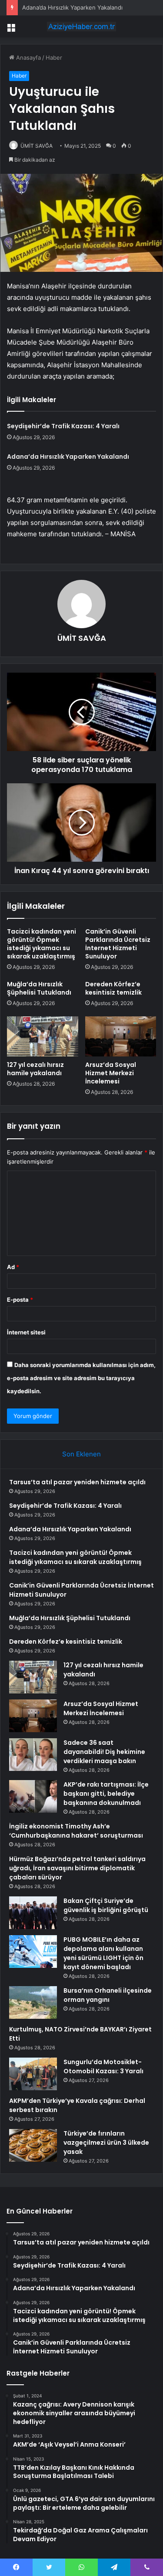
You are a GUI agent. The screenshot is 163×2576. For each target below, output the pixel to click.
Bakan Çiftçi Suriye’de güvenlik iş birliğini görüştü (106, 1905)
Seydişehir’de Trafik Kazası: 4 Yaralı (63, 426)
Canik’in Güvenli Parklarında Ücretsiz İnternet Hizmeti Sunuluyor (118, 944)
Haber (54, 58)
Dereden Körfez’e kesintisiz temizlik (113, 988)
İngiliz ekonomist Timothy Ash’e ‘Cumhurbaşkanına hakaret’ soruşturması (76, 1831)
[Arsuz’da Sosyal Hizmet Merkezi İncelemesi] (121, 1036)
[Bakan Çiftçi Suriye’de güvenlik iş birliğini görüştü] (33, 1913)
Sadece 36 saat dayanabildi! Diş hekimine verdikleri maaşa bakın (104, 1752)
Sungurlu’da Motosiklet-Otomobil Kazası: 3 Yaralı (103, 2067)
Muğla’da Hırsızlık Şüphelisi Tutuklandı (39, 988)
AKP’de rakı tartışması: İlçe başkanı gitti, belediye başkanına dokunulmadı (106, 1794)
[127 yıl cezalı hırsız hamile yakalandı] (43, 1036)
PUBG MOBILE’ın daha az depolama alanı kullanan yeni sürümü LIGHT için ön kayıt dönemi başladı (103, 1953)
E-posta (20, 1300)
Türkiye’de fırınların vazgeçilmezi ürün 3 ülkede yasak (106, 2143)
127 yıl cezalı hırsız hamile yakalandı (35, 1069)
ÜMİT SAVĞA (37, 146)
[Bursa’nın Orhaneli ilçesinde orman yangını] (33, 2002)
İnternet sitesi (26, 1332)
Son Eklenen (81, 1454)
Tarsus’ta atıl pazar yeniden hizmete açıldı (77, 1482)
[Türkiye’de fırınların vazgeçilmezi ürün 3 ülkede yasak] (33, 2145)
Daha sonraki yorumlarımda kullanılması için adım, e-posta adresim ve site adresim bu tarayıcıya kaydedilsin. (81, 1378)
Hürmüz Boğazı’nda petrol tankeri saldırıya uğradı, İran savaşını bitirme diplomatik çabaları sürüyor (77, 1868)
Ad (13, 1267)
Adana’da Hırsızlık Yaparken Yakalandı (72, 7)
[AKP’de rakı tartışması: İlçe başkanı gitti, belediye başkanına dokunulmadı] (33, 1796)
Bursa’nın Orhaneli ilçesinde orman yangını (108, 1995)
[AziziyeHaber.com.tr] (82, 27)
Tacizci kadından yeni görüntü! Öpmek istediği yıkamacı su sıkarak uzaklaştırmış (42, 944)
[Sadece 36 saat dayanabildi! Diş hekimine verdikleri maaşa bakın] (33, 1755)
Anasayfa (28, 58)
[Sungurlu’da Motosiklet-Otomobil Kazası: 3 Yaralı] (33, 2074)
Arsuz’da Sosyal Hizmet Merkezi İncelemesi (111, 1073)
